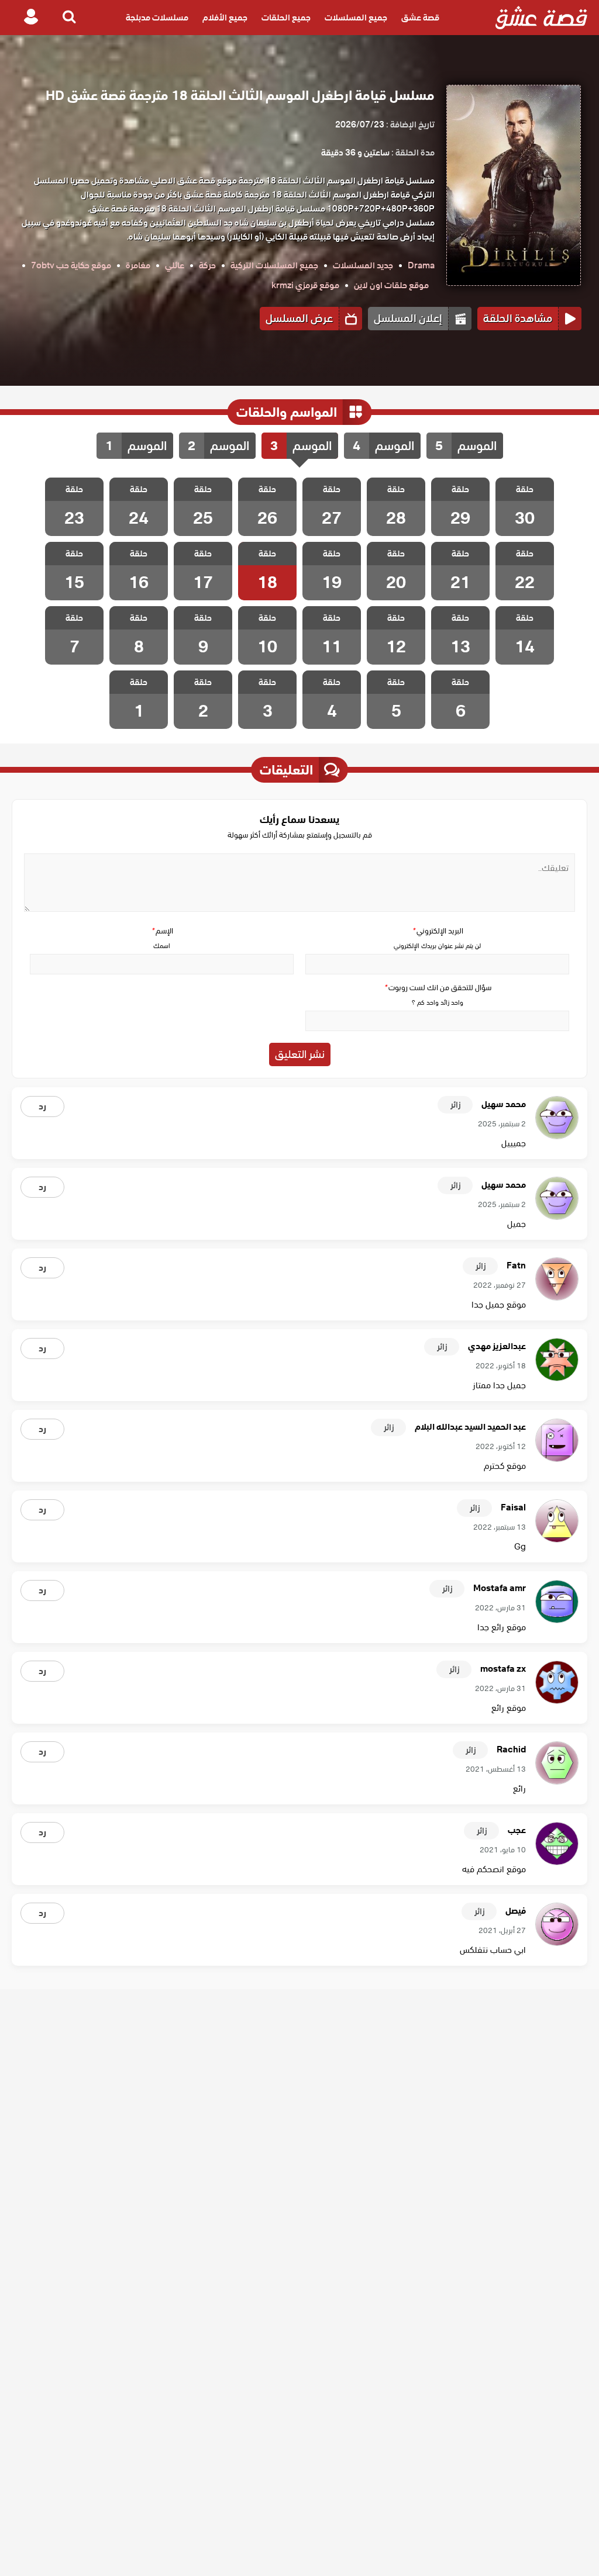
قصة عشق (420, 18)
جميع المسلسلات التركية (274, 265)
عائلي (175, 265)
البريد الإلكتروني (438, 931)
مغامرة (138, 265)
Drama (421, 265)
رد (42, 1107)
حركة (207, 265)
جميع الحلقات (286, 18)
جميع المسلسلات (356, 18)
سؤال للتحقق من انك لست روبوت (438, 988)
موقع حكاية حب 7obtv (71, 265)
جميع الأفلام (225, 18)
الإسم (162, 931)
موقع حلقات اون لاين (391, 285)
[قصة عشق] (541, 18)
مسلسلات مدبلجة (157, 18)
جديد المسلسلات (363, 265)
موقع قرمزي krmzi (305, 285)
